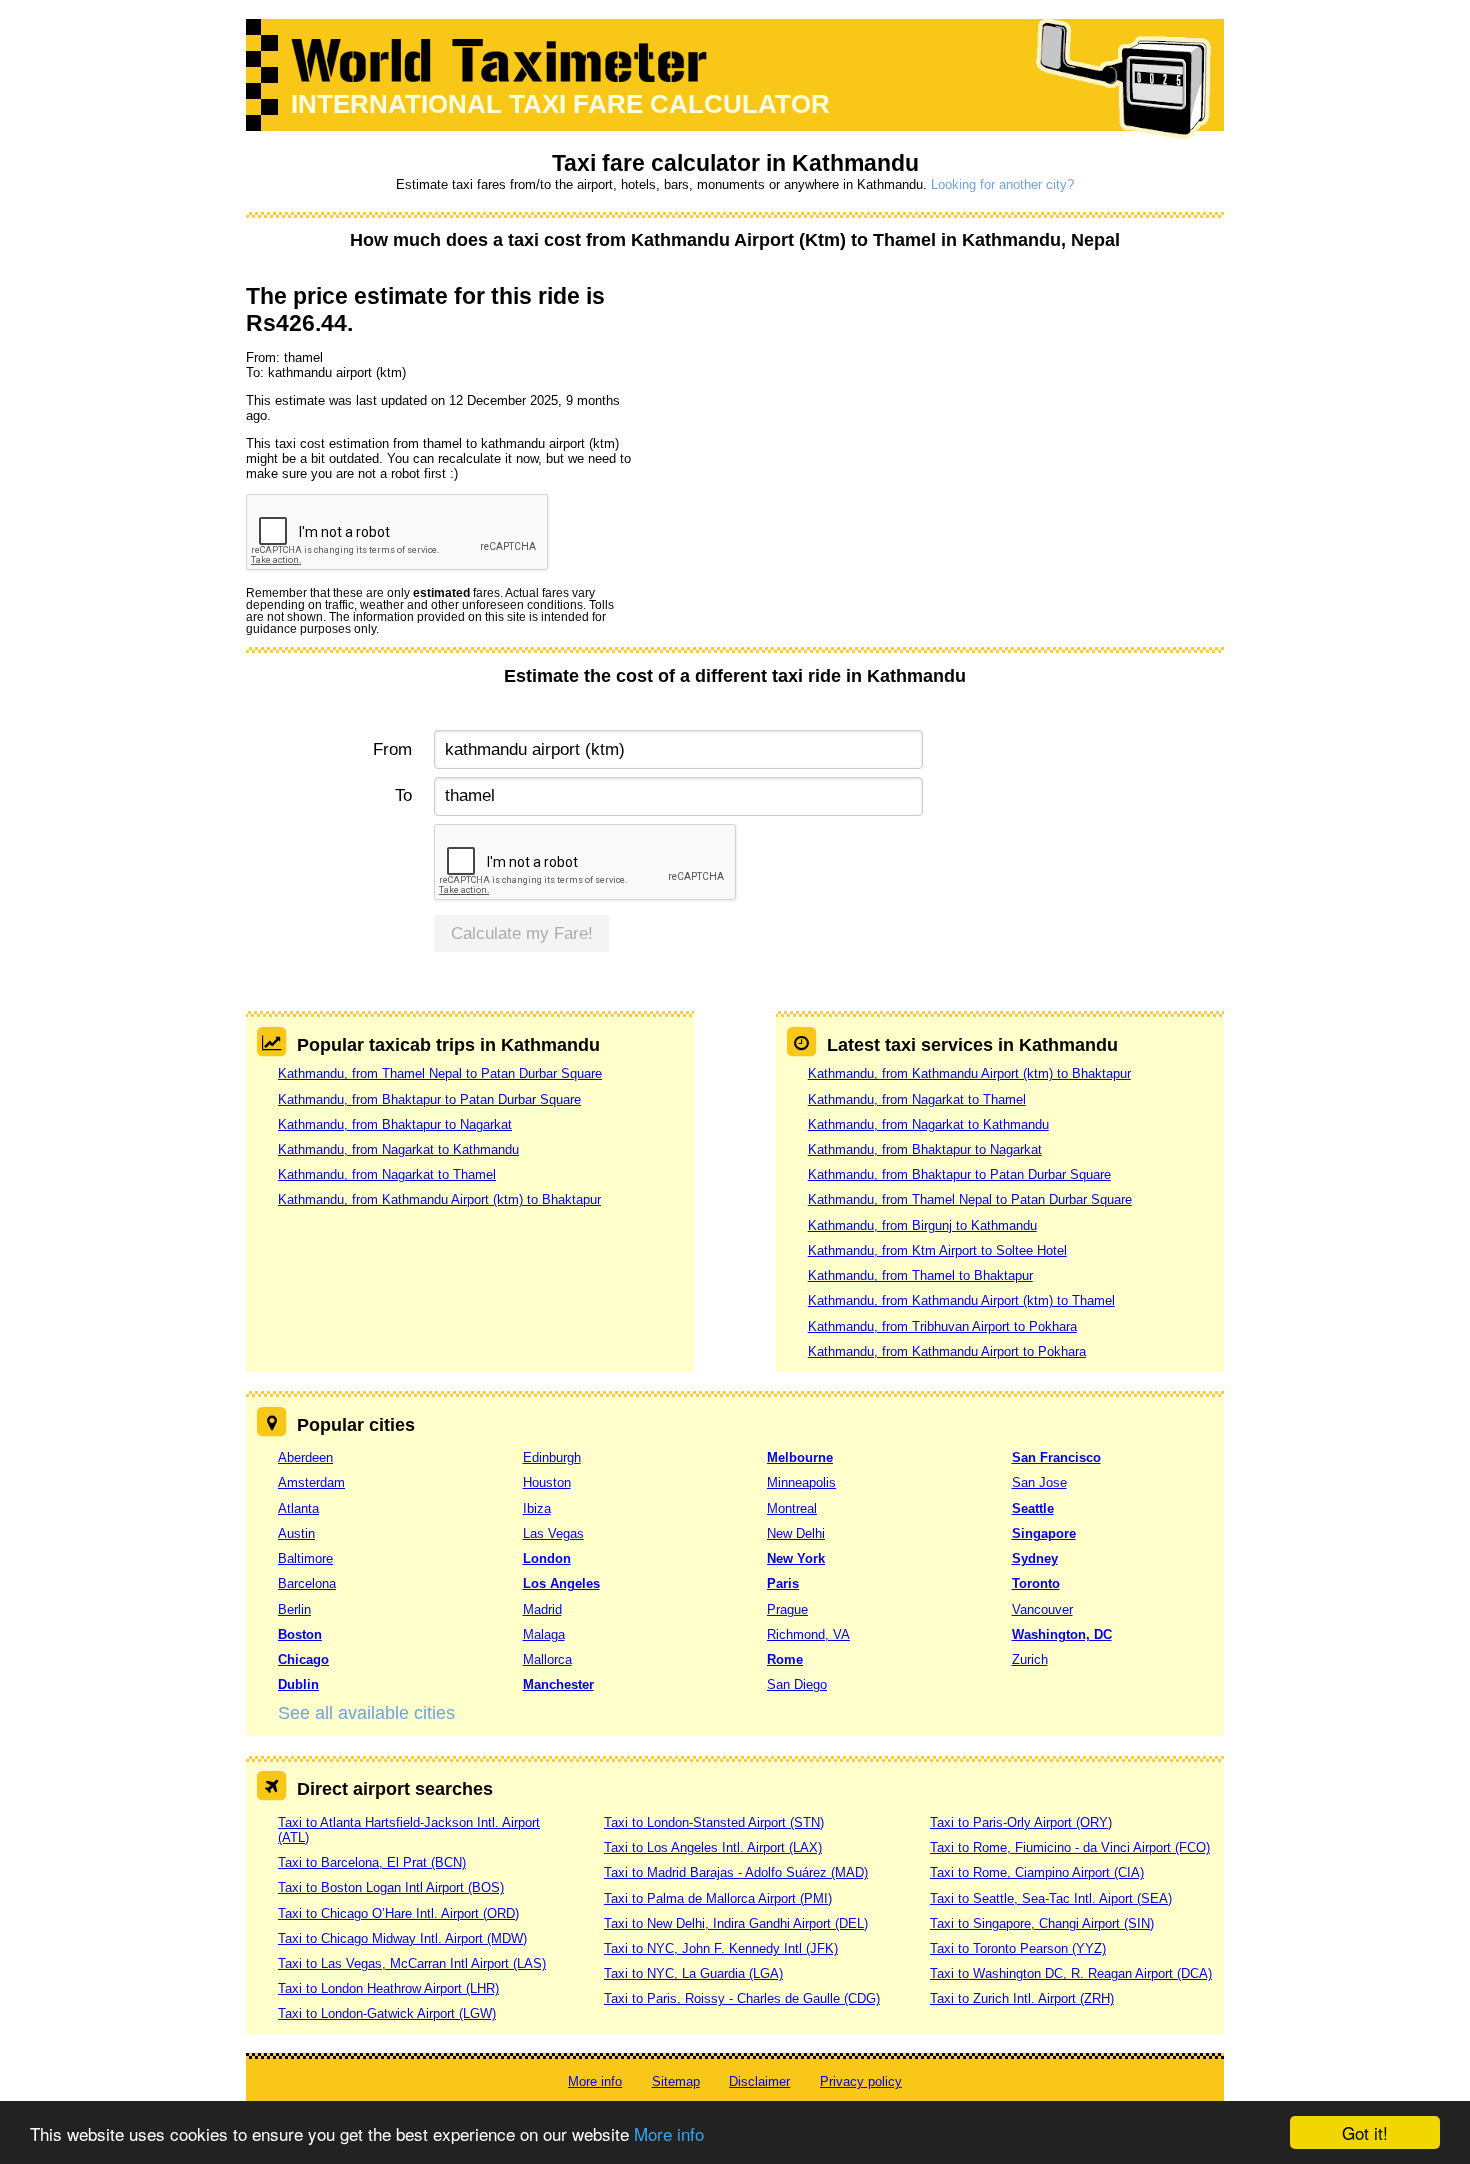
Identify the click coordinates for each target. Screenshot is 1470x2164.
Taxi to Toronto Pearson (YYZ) (1018, 1948)
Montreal (792, 1508)
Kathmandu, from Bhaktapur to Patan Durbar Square (429, 1099)
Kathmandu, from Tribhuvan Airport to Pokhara (942, 1326)
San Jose (1039, 1482)
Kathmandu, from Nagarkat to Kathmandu (398, 1149)
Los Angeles (561, 1583)
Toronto (1036, 1583)
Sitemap (676, 2081)
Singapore (1044, 1533)
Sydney (1035, 1558)
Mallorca (547, 1659)
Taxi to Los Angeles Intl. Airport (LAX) (713, 1847)
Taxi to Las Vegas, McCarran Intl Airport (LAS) (412, 1963)
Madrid (542, 1609)
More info (669, 2133)
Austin (296, 1533)
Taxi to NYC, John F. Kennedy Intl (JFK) (721, 1948)
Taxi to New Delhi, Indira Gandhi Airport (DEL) (736, 1923)
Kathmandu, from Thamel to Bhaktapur (920, 1275)
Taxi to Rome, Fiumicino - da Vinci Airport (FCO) (1070, 1847)
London (547, 1558)
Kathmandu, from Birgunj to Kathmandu (922, 1225)
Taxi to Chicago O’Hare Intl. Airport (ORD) (398, 1913)
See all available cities (366, 1713)
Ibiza (537, 1508)
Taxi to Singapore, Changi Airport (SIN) (1042, 1923)
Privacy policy (861, 2081)
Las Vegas (553, 1533)
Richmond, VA (808, 1634)
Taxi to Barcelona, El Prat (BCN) (372, 1862)
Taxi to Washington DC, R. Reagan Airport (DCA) (1071, 1973)
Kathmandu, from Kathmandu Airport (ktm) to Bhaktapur (439, 1199)
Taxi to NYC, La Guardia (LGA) (693, 1973)
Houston (547, 1482)
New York (796, 1558)
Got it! (1365, 2132)
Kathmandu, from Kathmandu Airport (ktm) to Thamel (961, 1300)
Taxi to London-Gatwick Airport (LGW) (387, 2013)
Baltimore (305, 1558)
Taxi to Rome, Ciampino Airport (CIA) (1037, 1872)
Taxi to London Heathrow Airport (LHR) (388, 1988)
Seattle (1033, 1508)
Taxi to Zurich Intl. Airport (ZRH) (1022, 1998)
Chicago (303, 1659)
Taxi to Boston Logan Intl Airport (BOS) (391, 1887)
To (403, 795)
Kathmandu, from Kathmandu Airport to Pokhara (947, 1351)
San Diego (797, 1684)
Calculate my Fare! (522, 933)
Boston (300, 1634)
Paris (783, 1583)
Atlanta (298, 1508)
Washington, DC (1062, 1634)
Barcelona (307, 1583)
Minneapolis (801, 1482)
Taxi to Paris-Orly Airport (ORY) (1021, 1822)
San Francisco (1056, 1457)
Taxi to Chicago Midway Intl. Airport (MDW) (402, 1938)
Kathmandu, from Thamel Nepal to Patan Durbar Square (440, 1073)
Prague (787, 1609)
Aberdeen (305, 1457)
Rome (785, 1659)
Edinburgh (552, 1457)
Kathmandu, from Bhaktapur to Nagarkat (395, 1124)
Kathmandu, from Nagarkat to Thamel (387, 1174)
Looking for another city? (1002, 184)
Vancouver (1042, 1609)
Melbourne (800, 1457)
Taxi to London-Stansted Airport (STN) (714, 1822)
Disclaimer (759, 2081)
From (392, 749)
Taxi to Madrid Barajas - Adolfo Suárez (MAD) (736, 1872)
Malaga (544, 1634)
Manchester (558, 1684)
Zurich (1030, 1659)
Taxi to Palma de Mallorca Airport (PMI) (718, 1898)
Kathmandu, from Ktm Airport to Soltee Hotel (937, 1250)
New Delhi (796, 1533)
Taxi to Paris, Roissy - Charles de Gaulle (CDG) (742, 1998)
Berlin (294, 1609)
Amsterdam (311, 1482)
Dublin (298, 1684)
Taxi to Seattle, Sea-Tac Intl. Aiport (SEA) (1051, 1898)
